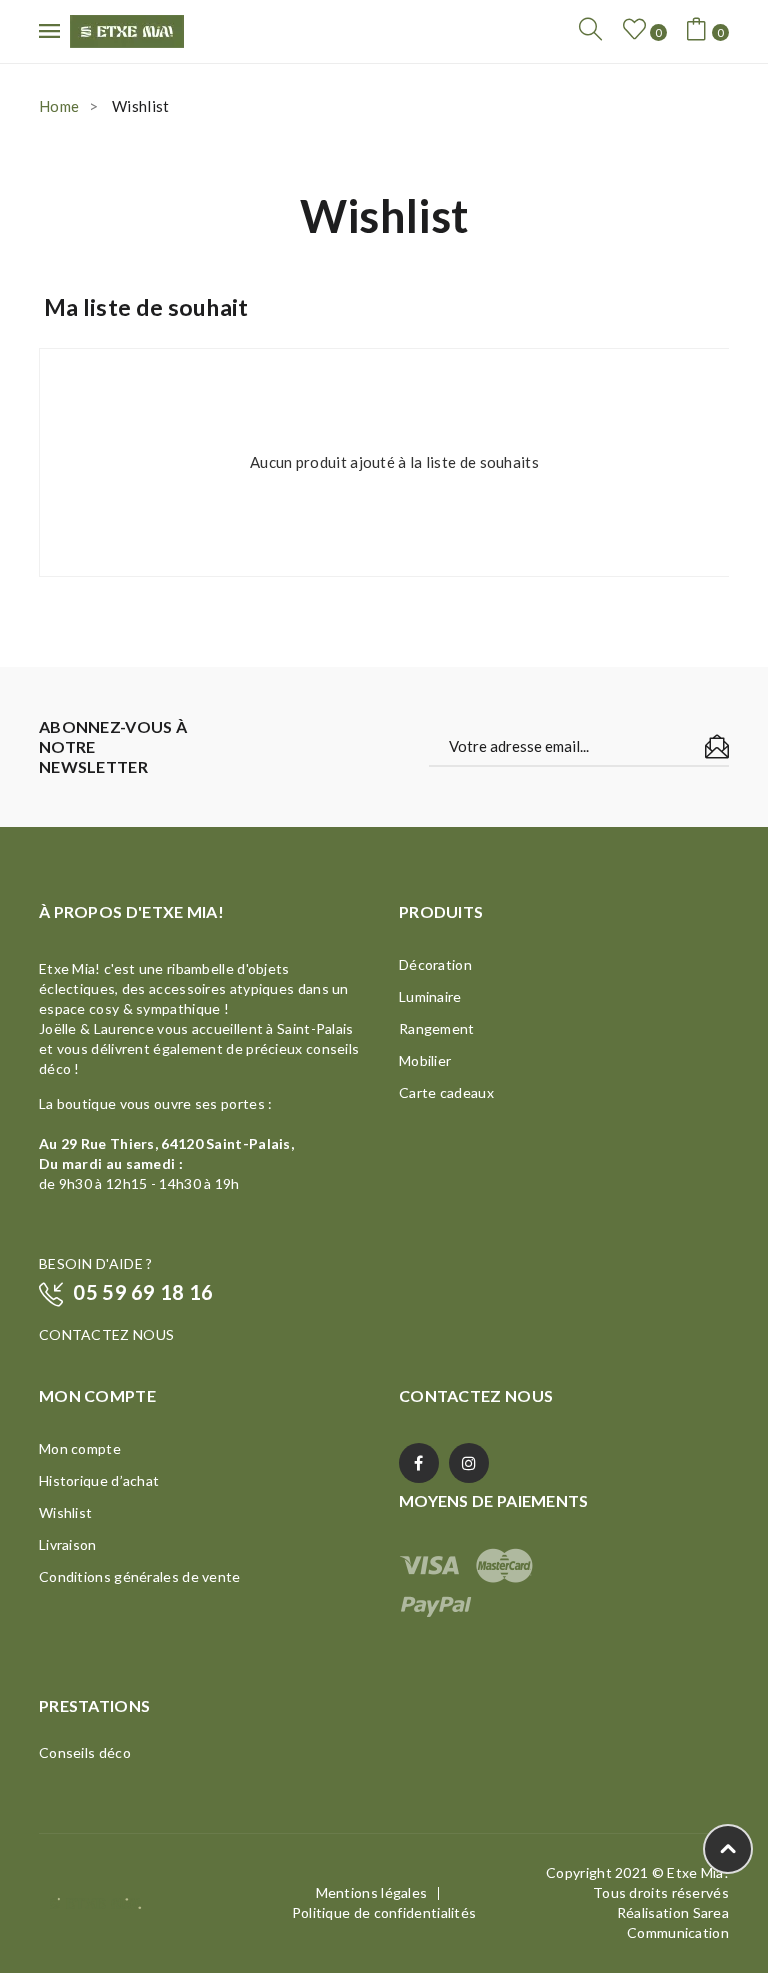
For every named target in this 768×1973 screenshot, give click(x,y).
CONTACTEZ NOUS (106, 1334)
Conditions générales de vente (140, 1576)
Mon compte (80, 1448)
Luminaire (430, 996)
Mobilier (425, 1060)
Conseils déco (85, 1752)
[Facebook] (419, 1463)
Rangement (437, 1028)
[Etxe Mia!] (127, 29)
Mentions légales (372, 1892)
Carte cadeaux (446, 1092)
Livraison (68, 1544)
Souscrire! (717, 747)
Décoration (435, 964)
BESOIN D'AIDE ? (96, 1263)
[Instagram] (469, 1463)
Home (59, 106)
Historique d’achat (99, 1480)
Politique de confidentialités (384, 1912)
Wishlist (65, 1512)
